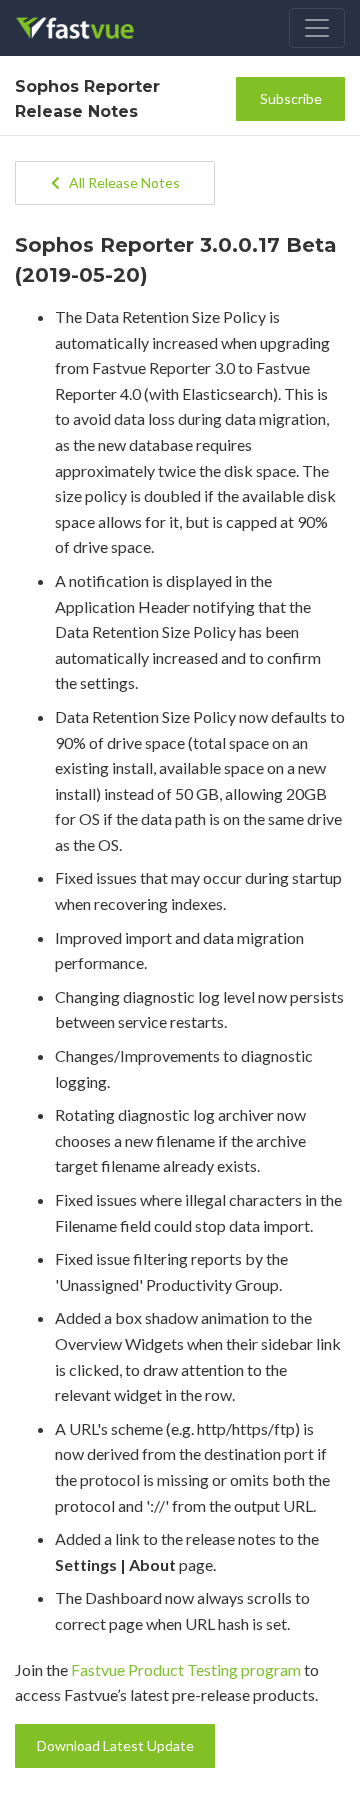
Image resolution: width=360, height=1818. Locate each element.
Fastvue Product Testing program (186, 1669)
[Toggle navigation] (317, 28)
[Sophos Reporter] (88, 28)
